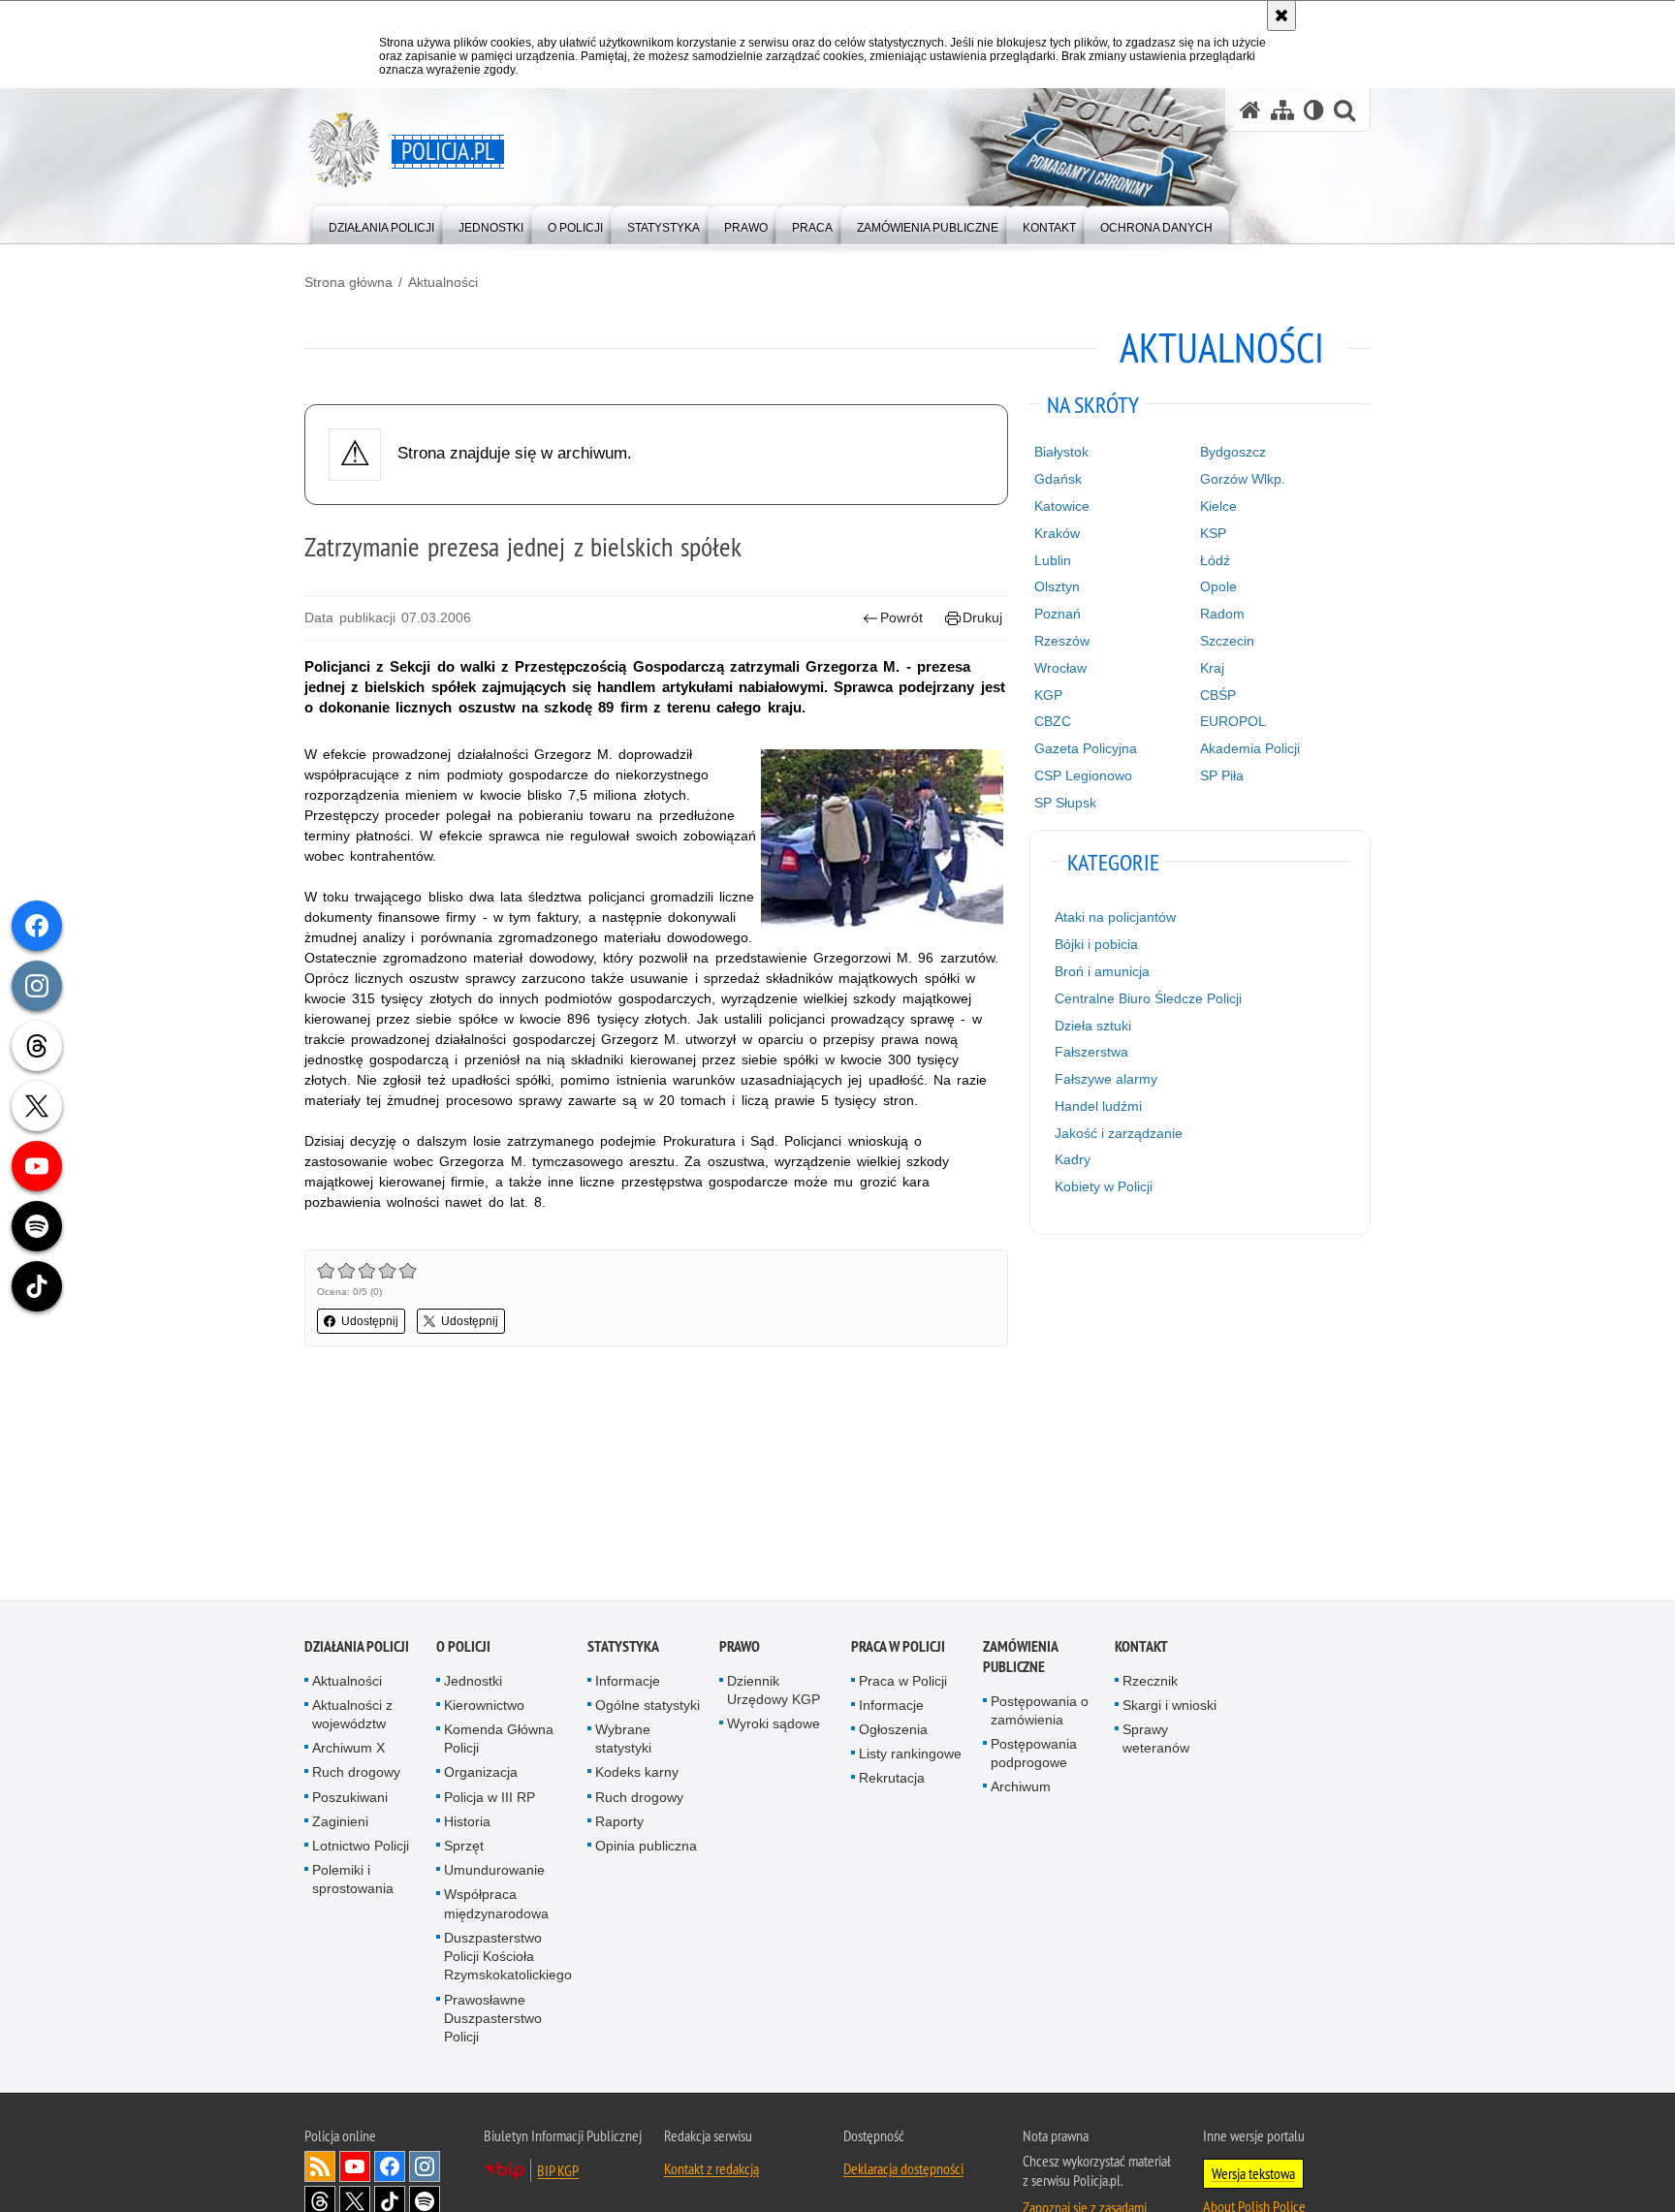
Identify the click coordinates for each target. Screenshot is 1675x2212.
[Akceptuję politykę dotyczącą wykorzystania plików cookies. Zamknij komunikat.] (1281, 16)
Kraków (1057, 533)
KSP (1213, 533)
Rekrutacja (892, 1780)
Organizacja (481, 1774)
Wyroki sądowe (774, 1725)
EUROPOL (1233, 721)
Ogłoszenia (893, 1731)
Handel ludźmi (1098, 1106)
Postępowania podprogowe (1034, 1755)
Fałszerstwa (1091, 1052)
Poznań (1058, 614)
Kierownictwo (484, 1706)
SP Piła (1222, 775)
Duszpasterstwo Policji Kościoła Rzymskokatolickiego (508, 1957)
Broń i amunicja (1102, 971)
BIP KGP (558, 2172)
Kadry (1073, 1159)
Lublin (1053, 560)
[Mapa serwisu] (1282, 110)
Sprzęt (464, 1848)
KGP (1048, 695)
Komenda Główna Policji (499, 1740)
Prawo (740, 1647)
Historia (467, 1822)
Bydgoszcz (1233, 452)
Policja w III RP (490, 1798)
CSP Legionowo (1083, 775)
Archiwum (1021, 1788)
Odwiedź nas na (355, 2168)
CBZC (1053, 721)
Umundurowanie (494, 1872)
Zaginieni (340, 1822)
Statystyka (623, 1647)
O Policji (463, 1647)
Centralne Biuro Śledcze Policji (1148, 998)
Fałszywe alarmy (1106, 1079)
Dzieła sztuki (1093, 1026)
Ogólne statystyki (648, 1706)
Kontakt (1141, 1647)
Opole (1218, 586)
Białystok (1061, 452)
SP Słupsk (1065, 803)
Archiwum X (348, 1750)
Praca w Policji (898, 1647)
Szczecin (1227, 641)
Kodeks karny (637, 1774)
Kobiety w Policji (1104, 1186)
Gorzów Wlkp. (1243, 479)
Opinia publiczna (646, 1848)
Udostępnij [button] (370, 1321)
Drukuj (982, 617)
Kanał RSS (320, 2168)
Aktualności (443, 282)
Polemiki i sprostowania (353, 1881)
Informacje (628, 1682)
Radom (1222, 614)
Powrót (901, 617)
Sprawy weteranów (1156, 1740)
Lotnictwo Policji (361, 1848)
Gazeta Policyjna (1086, 748)
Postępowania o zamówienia (1040, 1711)
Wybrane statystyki (623, 1740)
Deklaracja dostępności (903, 2170)
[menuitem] (381, 223)
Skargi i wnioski (1169, 1706)
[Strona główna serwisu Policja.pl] (1250, 110)
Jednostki (473, 1682)
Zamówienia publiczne (1020, 1658)
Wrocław (1060, 668)
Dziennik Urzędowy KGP (774, 1691)
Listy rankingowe (910, 1755)
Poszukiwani (350, 1798)
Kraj (1212, 668)
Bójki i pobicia (1096, 944)
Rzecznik (1150, 1682)
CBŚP (1218, 695)
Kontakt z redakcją (711, 2170)
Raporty (619, 1822)
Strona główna (348, 282)
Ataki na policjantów (1115, 917)
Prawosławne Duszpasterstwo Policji (493, 2019)
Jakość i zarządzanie (1119, 1133)
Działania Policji (357, 1647)
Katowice (1062, 506)
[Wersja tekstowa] (1314, 110)
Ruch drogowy (356, 1774)
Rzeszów (1062, 641)
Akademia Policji (1250, 748)
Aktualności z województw (352, 1715)
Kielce (1218, 506)
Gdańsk (1058, 479)
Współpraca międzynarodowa (496, 1905)
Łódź (1215, 560)
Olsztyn (1057, 586)
